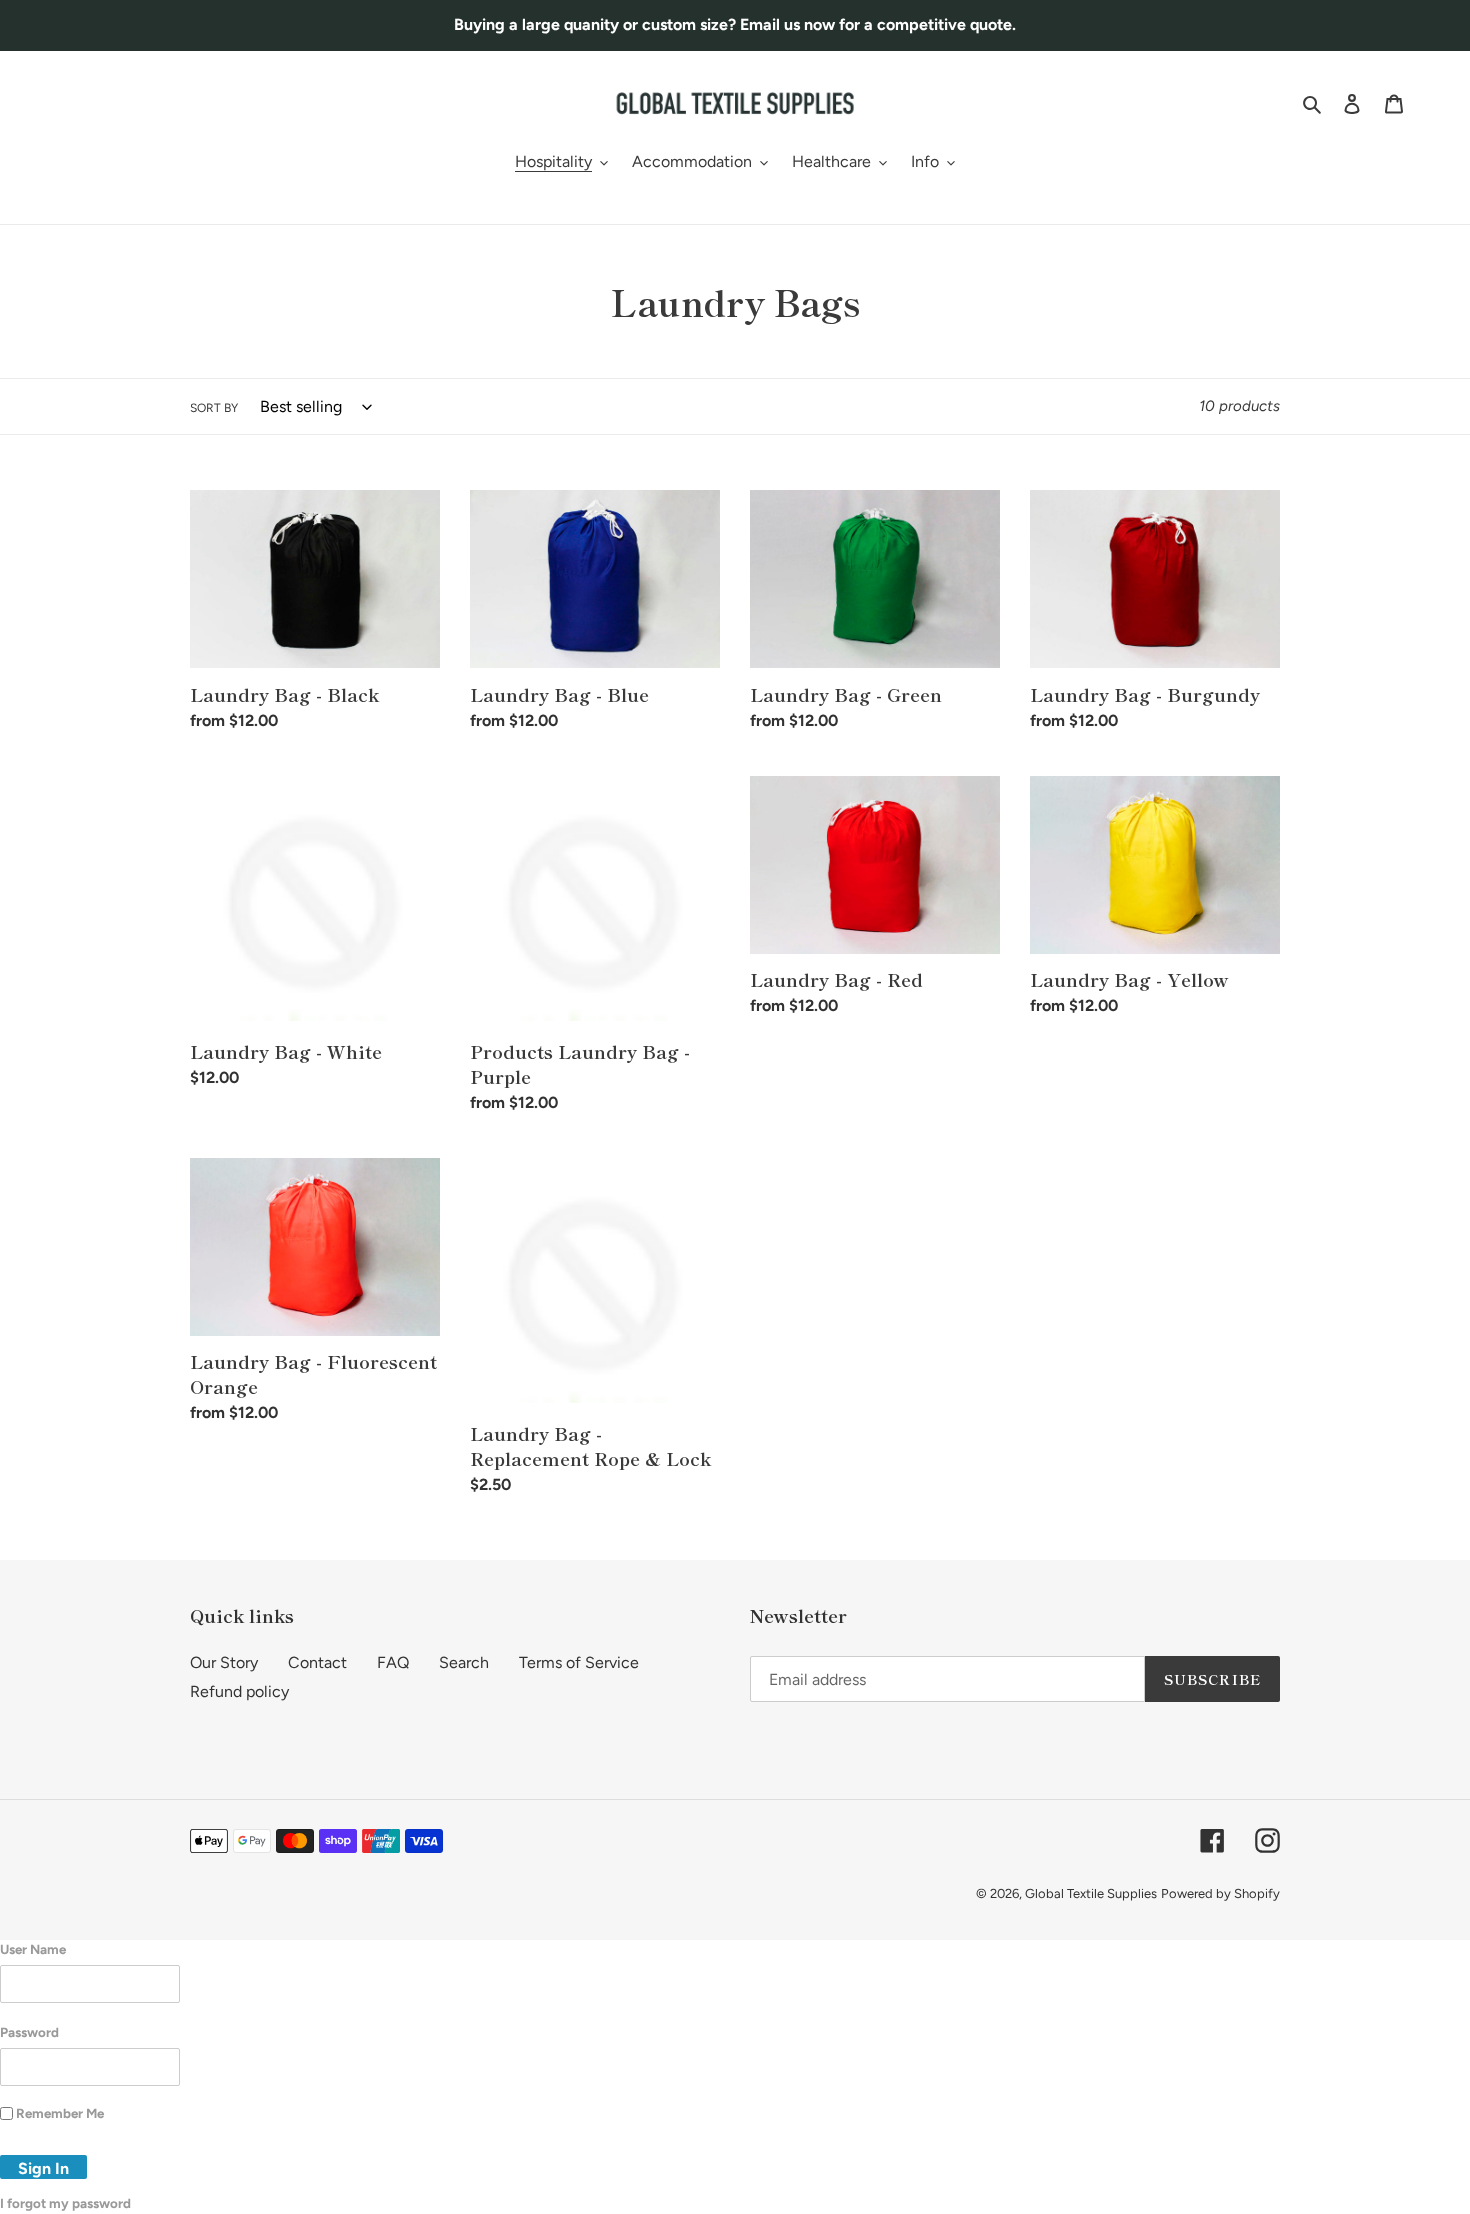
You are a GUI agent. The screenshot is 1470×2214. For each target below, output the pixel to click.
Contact (317, 1662)
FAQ (393, 1662)
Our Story (224, 1662)
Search (464, 1662)
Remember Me (60, 2113)
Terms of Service (579, 1662)
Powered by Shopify (1220, 1893)
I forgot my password (65, 2203)
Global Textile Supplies (1091, 1893)
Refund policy (239, 1691)
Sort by (214, 408)
